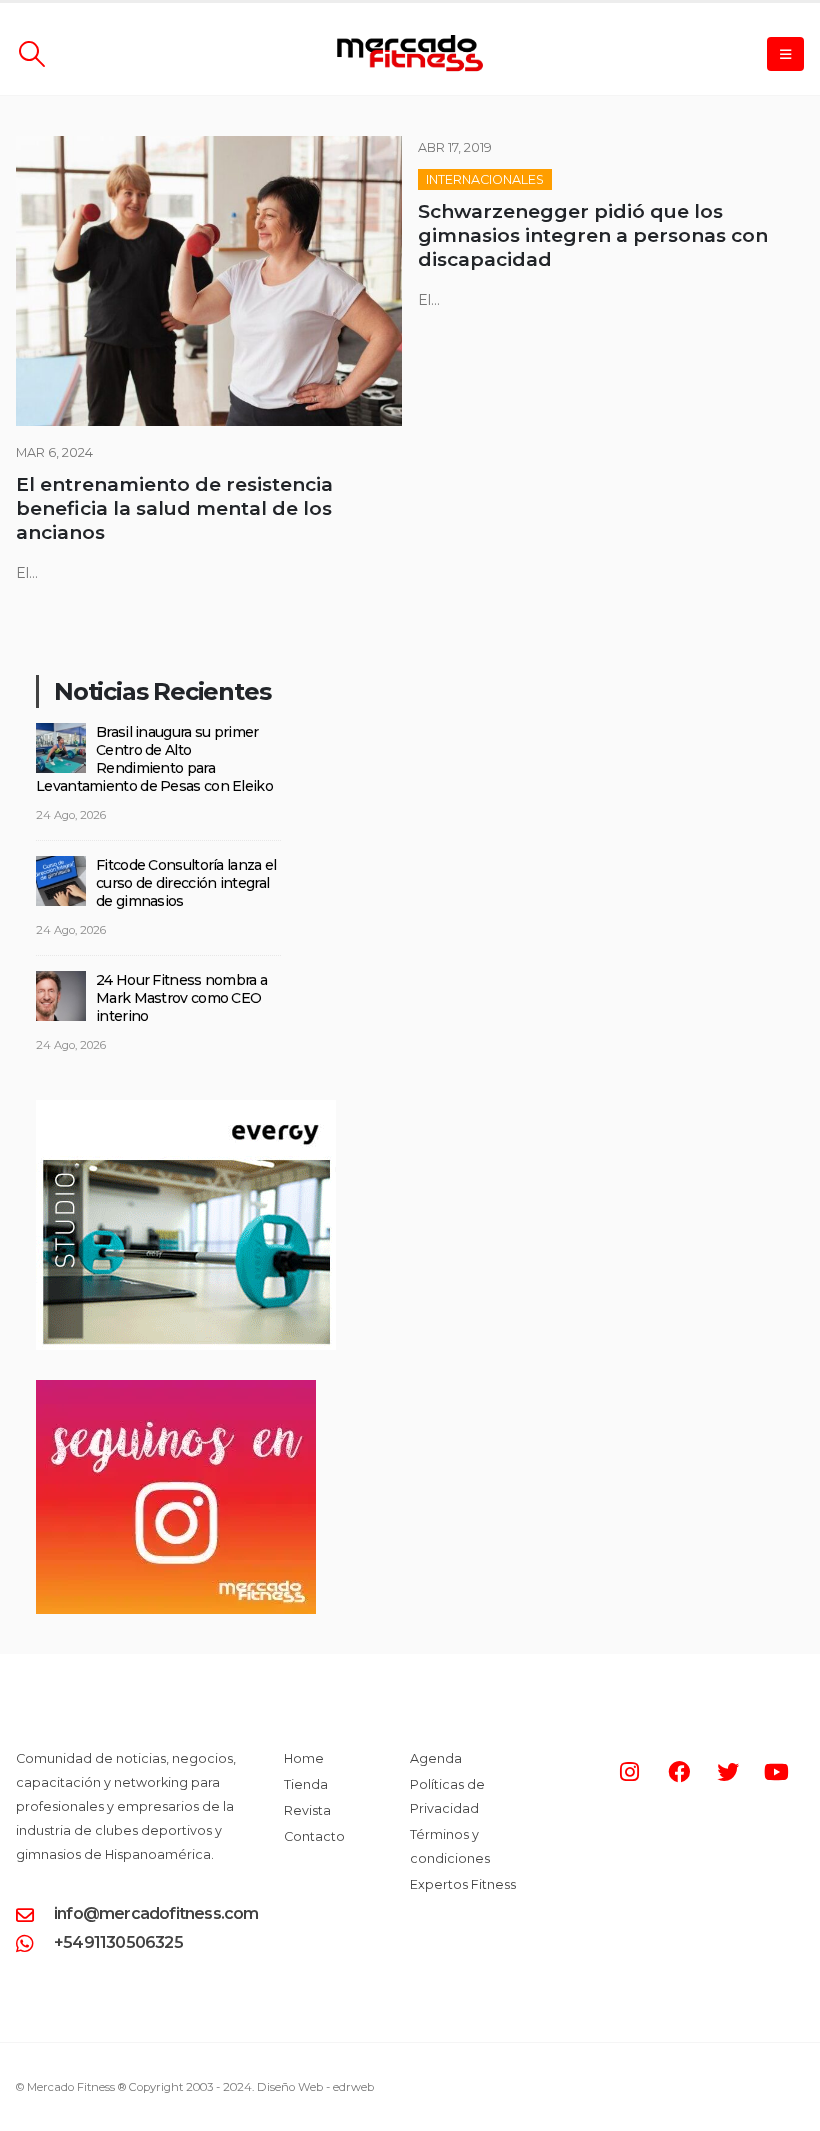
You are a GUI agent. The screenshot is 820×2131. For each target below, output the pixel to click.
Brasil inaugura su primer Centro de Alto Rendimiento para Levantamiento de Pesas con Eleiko (154, 759)
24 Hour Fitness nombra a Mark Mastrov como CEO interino (181, 998)
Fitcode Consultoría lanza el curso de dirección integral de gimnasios (186, 883)
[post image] (209, 281)
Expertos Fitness (463, 1884)
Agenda (436, 1758)
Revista (307, 1810)
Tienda (306, 1784)
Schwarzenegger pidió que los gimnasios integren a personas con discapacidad (593, 235)
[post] (61, 747)
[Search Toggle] (31, 54)
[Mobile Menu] (785, 54)
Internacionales (485, 179)
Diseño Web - (315, 2087)
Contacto (314, 1836)
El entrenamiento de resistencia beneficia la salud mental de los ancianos (174, 508)
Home (304, 1758)
